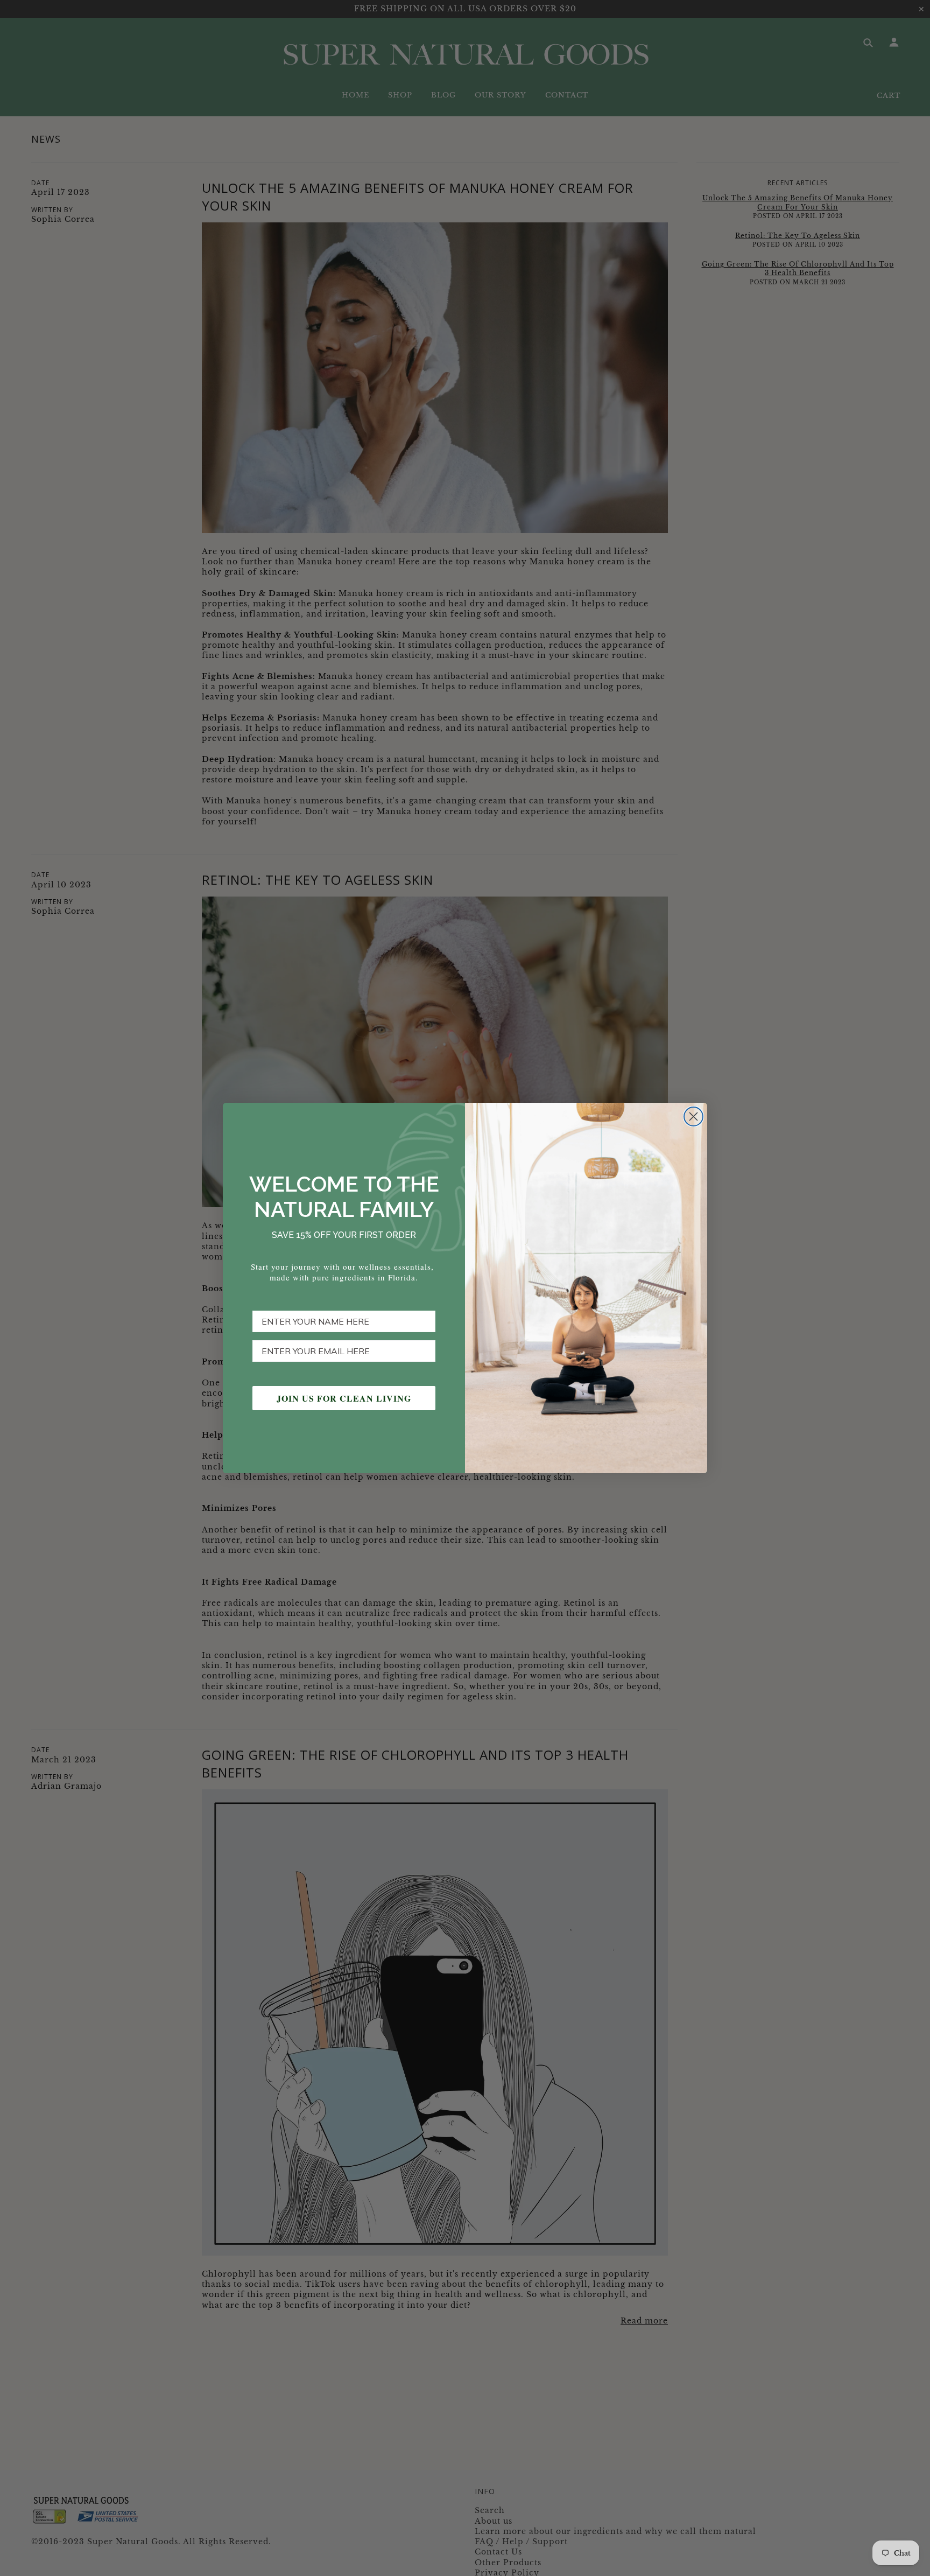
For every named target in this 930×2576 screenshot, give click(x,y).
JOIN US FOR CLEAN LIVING (344, 1398)
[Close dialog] (693, 1116)
